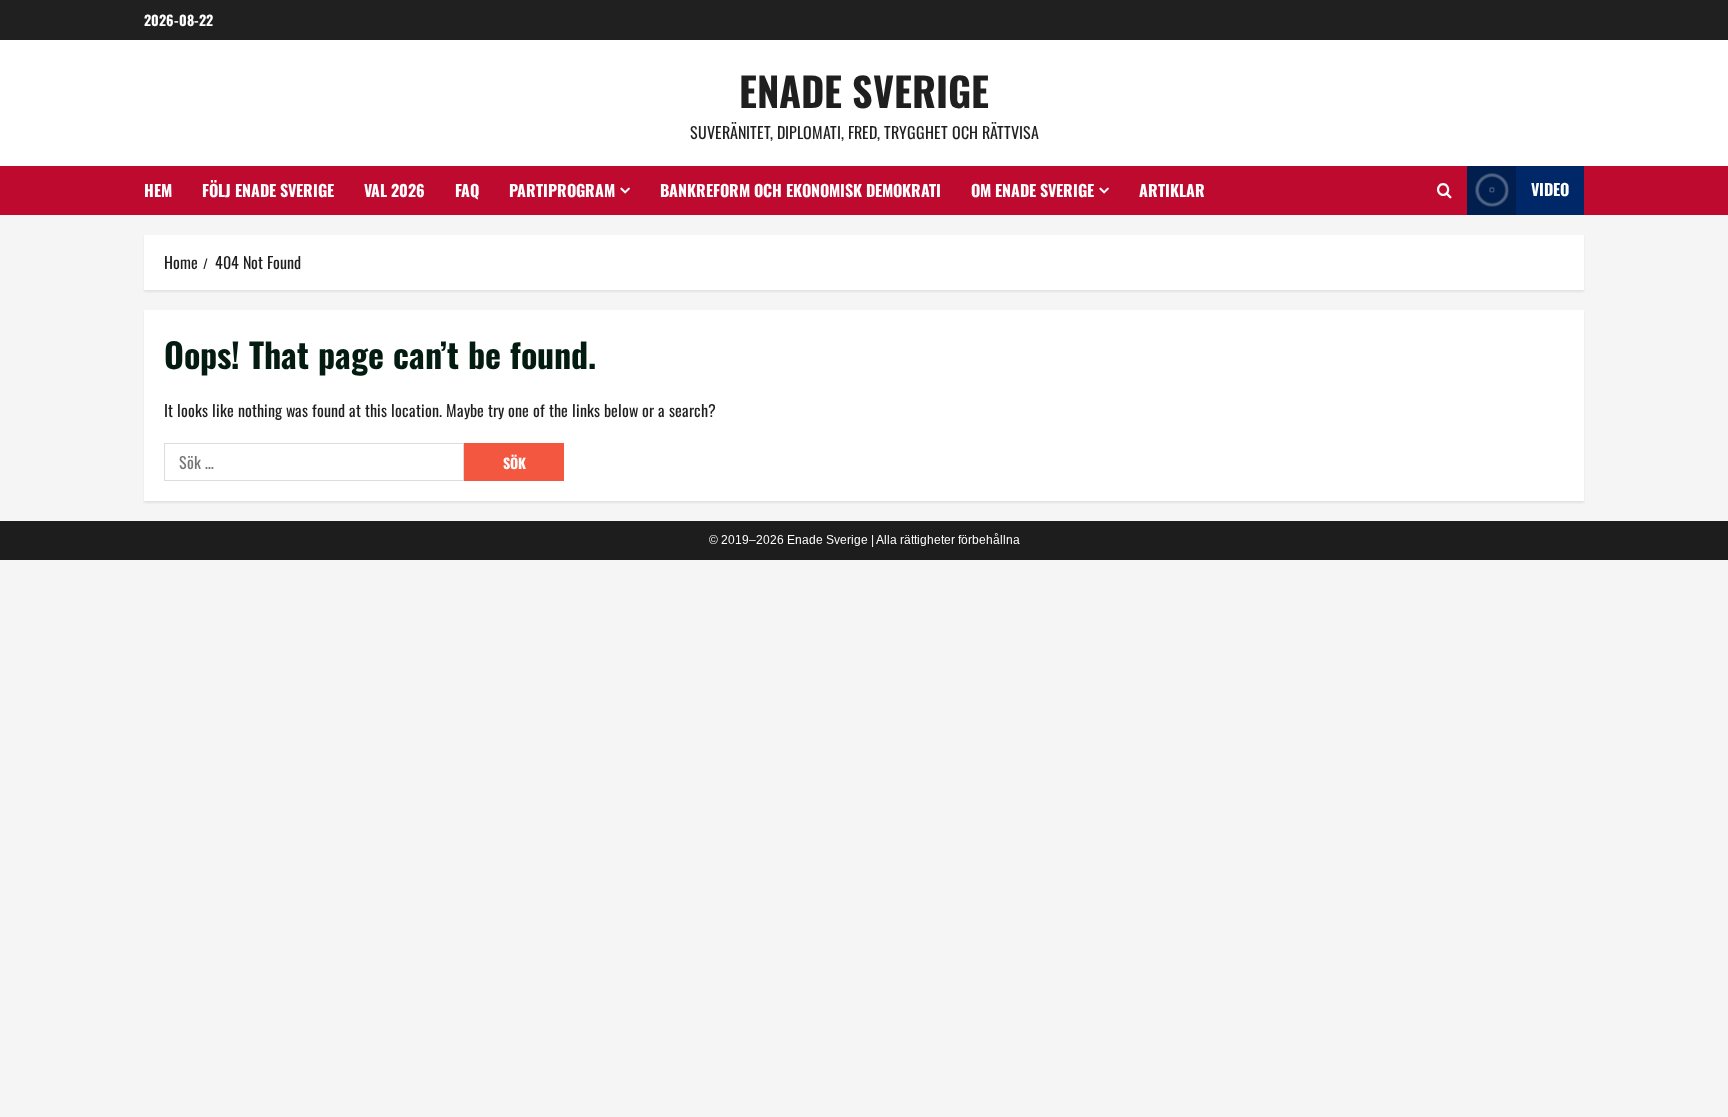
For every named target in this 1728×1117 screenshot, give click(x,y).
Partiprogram (562, 190)
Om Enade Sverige (1032, 190)
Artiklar (1172, 190)
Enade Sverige (864, 90)
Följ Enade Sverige (268, 190)
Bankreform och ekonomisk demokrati (800, 190)
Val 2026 (394, 190)
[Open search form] (1444, 190)
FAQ (467, 190)
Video (1550, 189)
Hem (158, 190)
